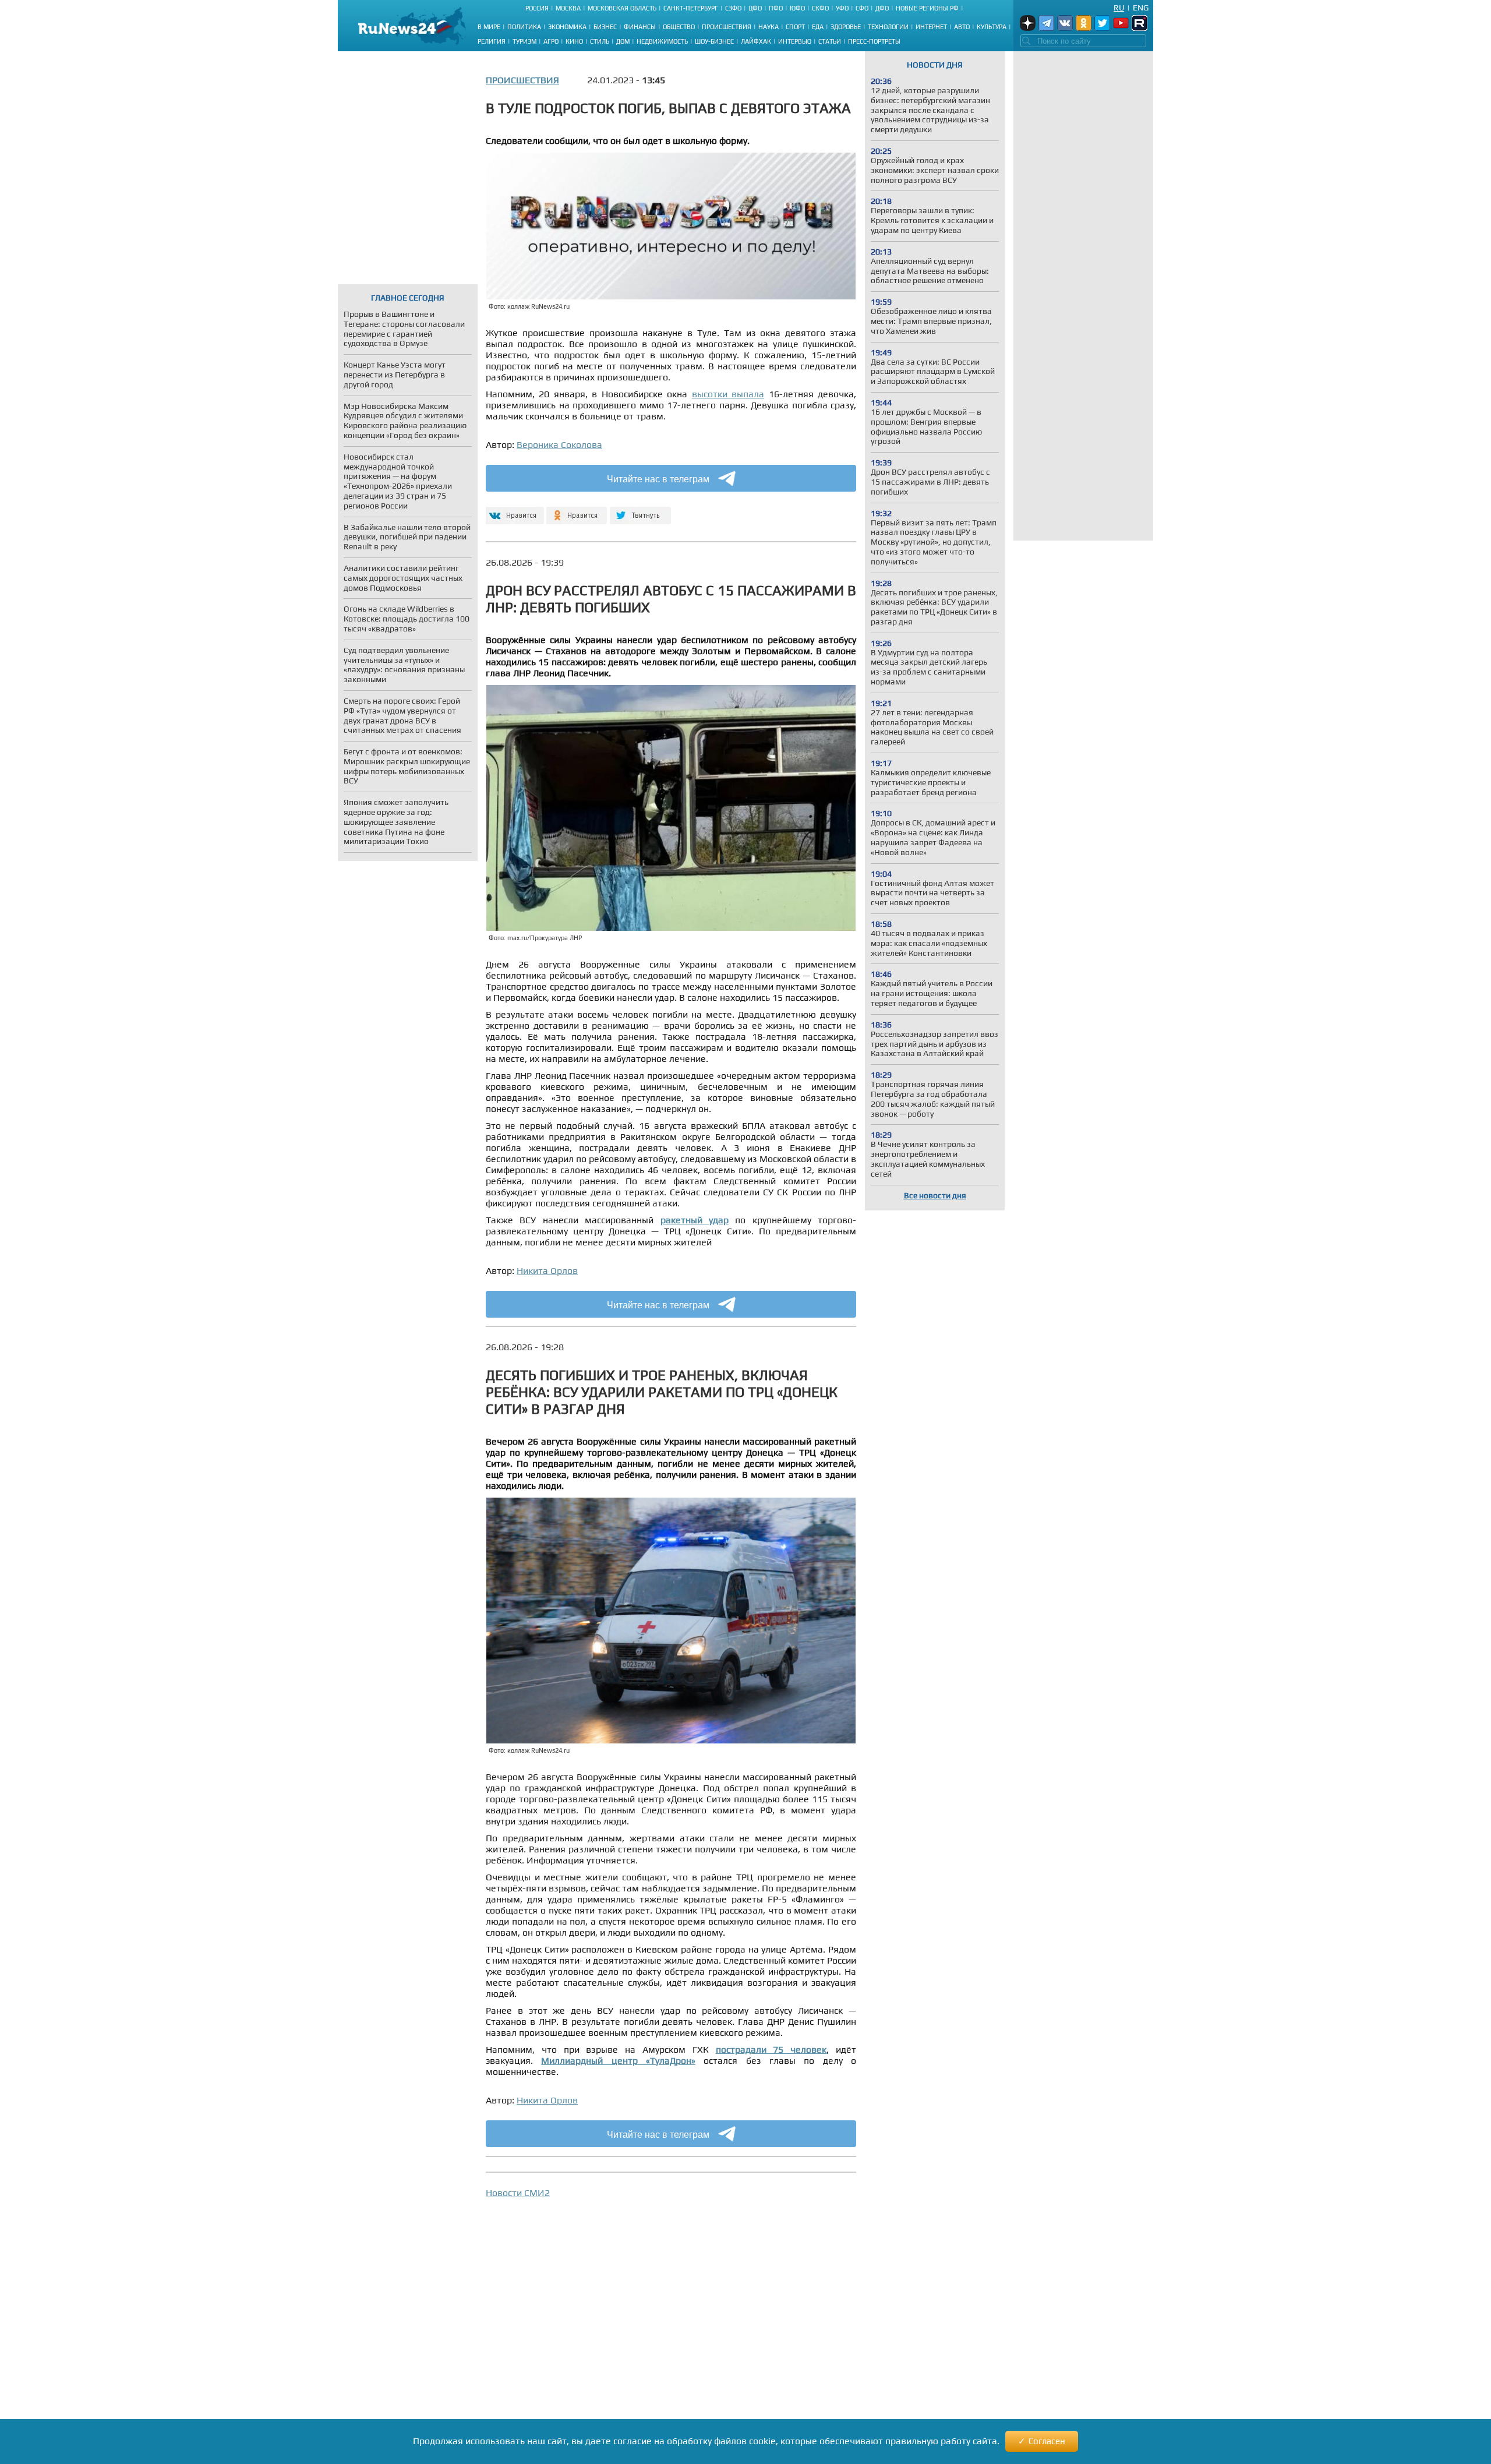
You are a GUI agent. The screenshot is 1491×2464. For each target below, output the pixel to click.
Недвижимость (662, 41)
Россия (537, 8)
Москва (568, 8)
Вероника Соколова (559, 445)
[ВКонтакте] (513, 511)
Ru (1119, 8)
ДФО (882, 8)
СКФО (820, 8)
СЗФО (733, 8)
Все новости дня (935, 1195)
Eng (1141, 8)
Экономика (567, 27)
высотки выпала (728, 394)
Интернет (931, 27)
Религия (492, 41)
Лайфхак (756, 41)
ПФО (776, 8)
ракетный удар (695, 1220)
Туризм (524, 41)
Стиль (600, 41)
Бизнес (605, 27)
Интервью (795, 41)
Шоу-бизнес (714, 41)
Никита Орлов (547, 1271)
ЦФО (755, 8)
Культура (992, 27)
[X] (640, 511)
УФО (842, 8)
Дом (623, 41)
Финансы (640, 27)
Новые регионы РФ (927, 8)
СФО (862, 8)
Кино (574, 41)
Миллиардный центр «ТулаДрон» (618, 2061)
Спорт (795, 27)
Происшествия (727, 27)
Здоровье (846, 27)
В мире (489, 27)
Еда (818, 27)
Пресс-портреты (874, 41)
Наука (769, 27)
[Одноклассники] (577, 511)
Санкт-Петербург (691, 8)
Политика (524, 27)
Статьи (830, 41)
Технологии (888, 27)
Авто (962, 27)
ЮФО (797, 8)
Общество (679, 27)
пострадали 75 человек (771, 2050)
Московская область (622, 8)
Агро (551, 41)
